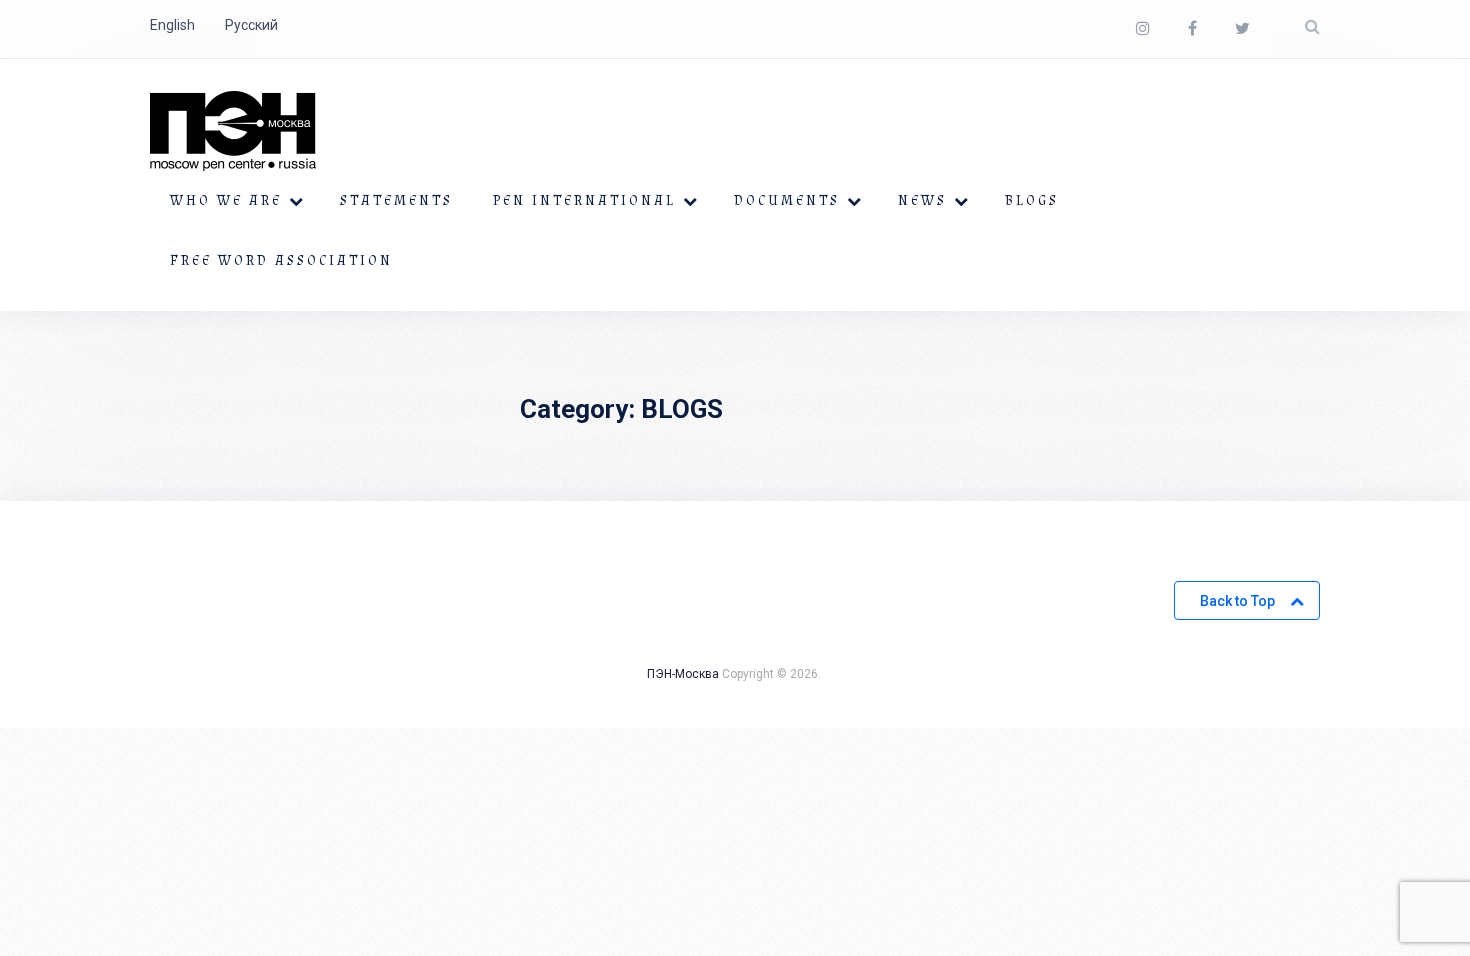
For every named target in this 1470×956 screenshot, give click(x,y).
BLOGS (1032, 201)
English (172, 25)
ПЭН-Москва (683, 674)
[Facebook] (1192, 29)
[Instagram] (1143, 29)
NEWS (922, 201)
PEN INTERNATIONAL (584, 201)
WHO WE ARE (226, 201)
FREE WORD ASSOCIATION (281, 261)
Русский (251, 25)
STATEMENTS (396, 201)
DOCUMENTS (787, 201)
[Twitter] (1242, 29)
